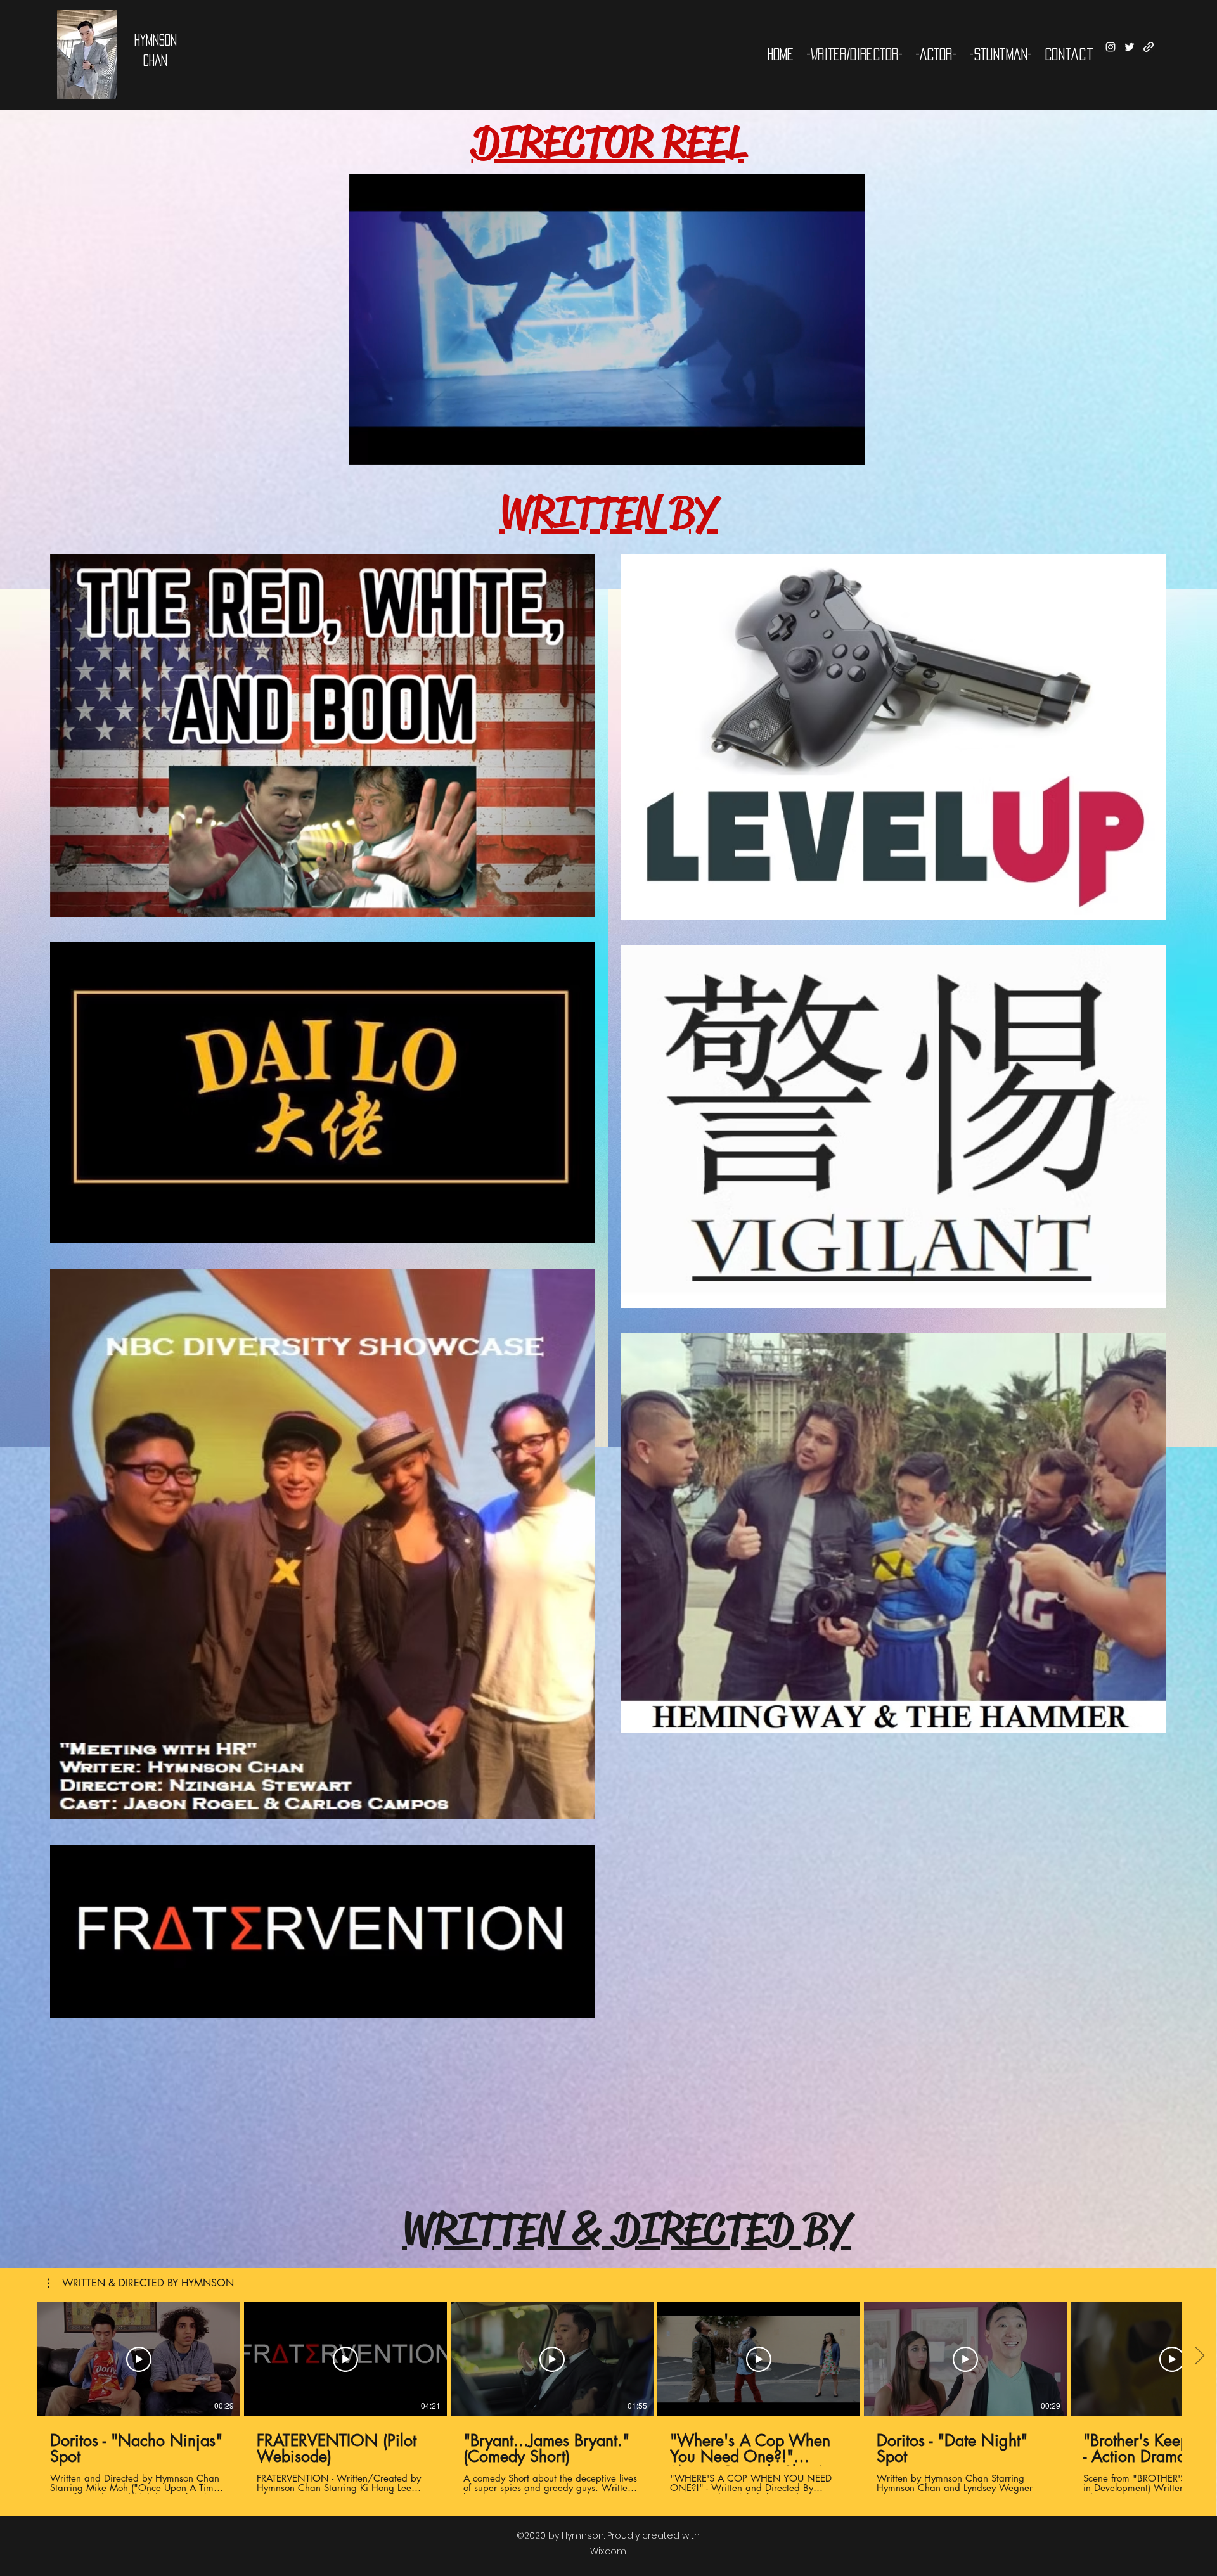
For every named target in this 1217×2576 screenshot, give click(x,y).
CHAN (155, 60)
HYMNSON (156, 40)
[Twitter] (1130, 47)
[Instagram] (1111, 47)
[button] (849, 451)
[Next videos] (1199, 2357)
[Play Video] (139, 2359)
